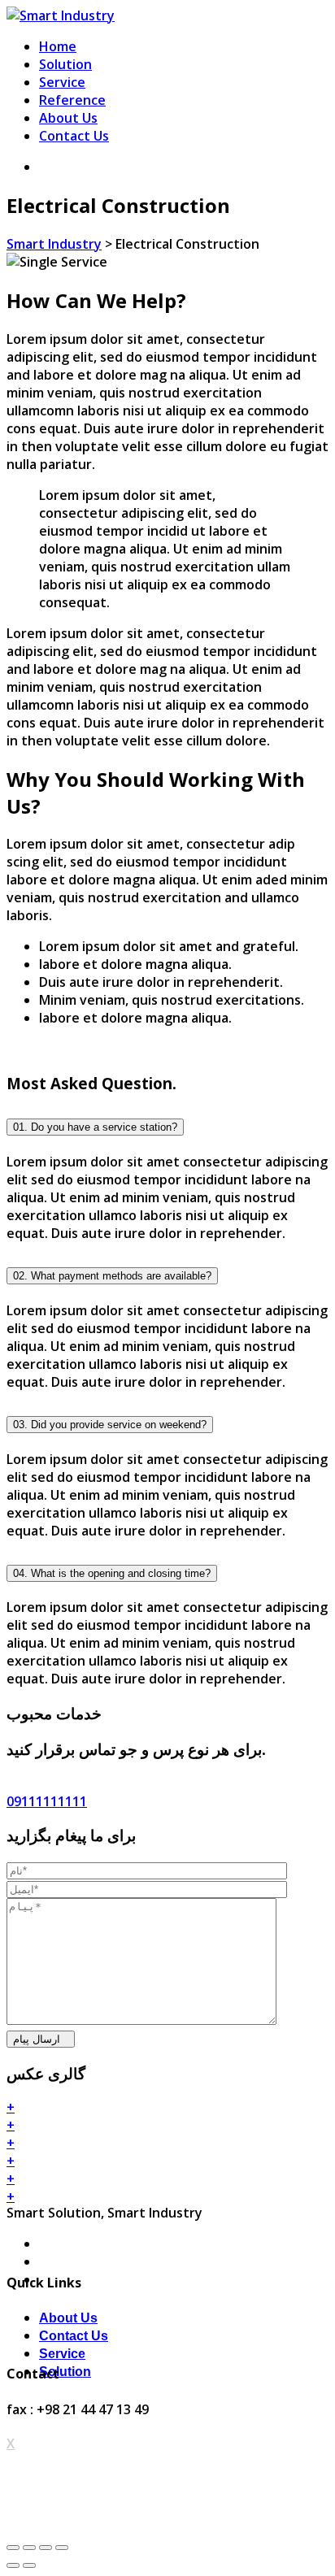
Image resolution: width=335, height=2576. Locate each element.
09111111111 (47, 1801)
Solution (65, 64)
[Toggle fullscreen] (46, 2548)
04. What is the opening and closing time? (112, 1573)
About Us (68, 118)
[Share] (29, 2548)
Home (58, 46)
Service (62, 82)
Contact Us (74, 136)
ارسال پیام (37, 2039)
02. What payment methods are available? (112, 1276)
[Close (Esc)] (13, 2548)
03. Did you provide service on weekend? (110, 1425)
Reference (72, 100)
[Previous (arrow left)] (13, 2565)
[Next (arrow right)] (29, 2565)
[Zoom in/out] (62, 2548)
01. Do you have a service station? (95, 1127)
